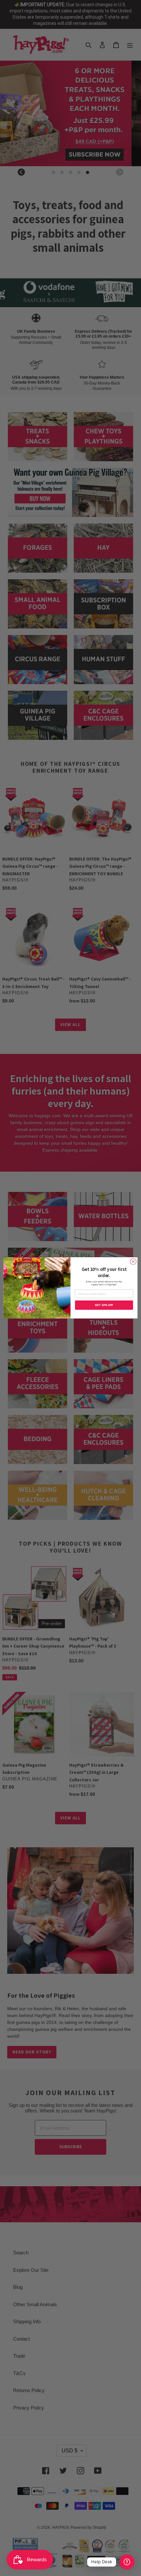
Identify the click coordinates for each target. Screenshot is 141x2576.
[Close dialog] (133, 1262)
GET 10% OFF (104, 1305)
